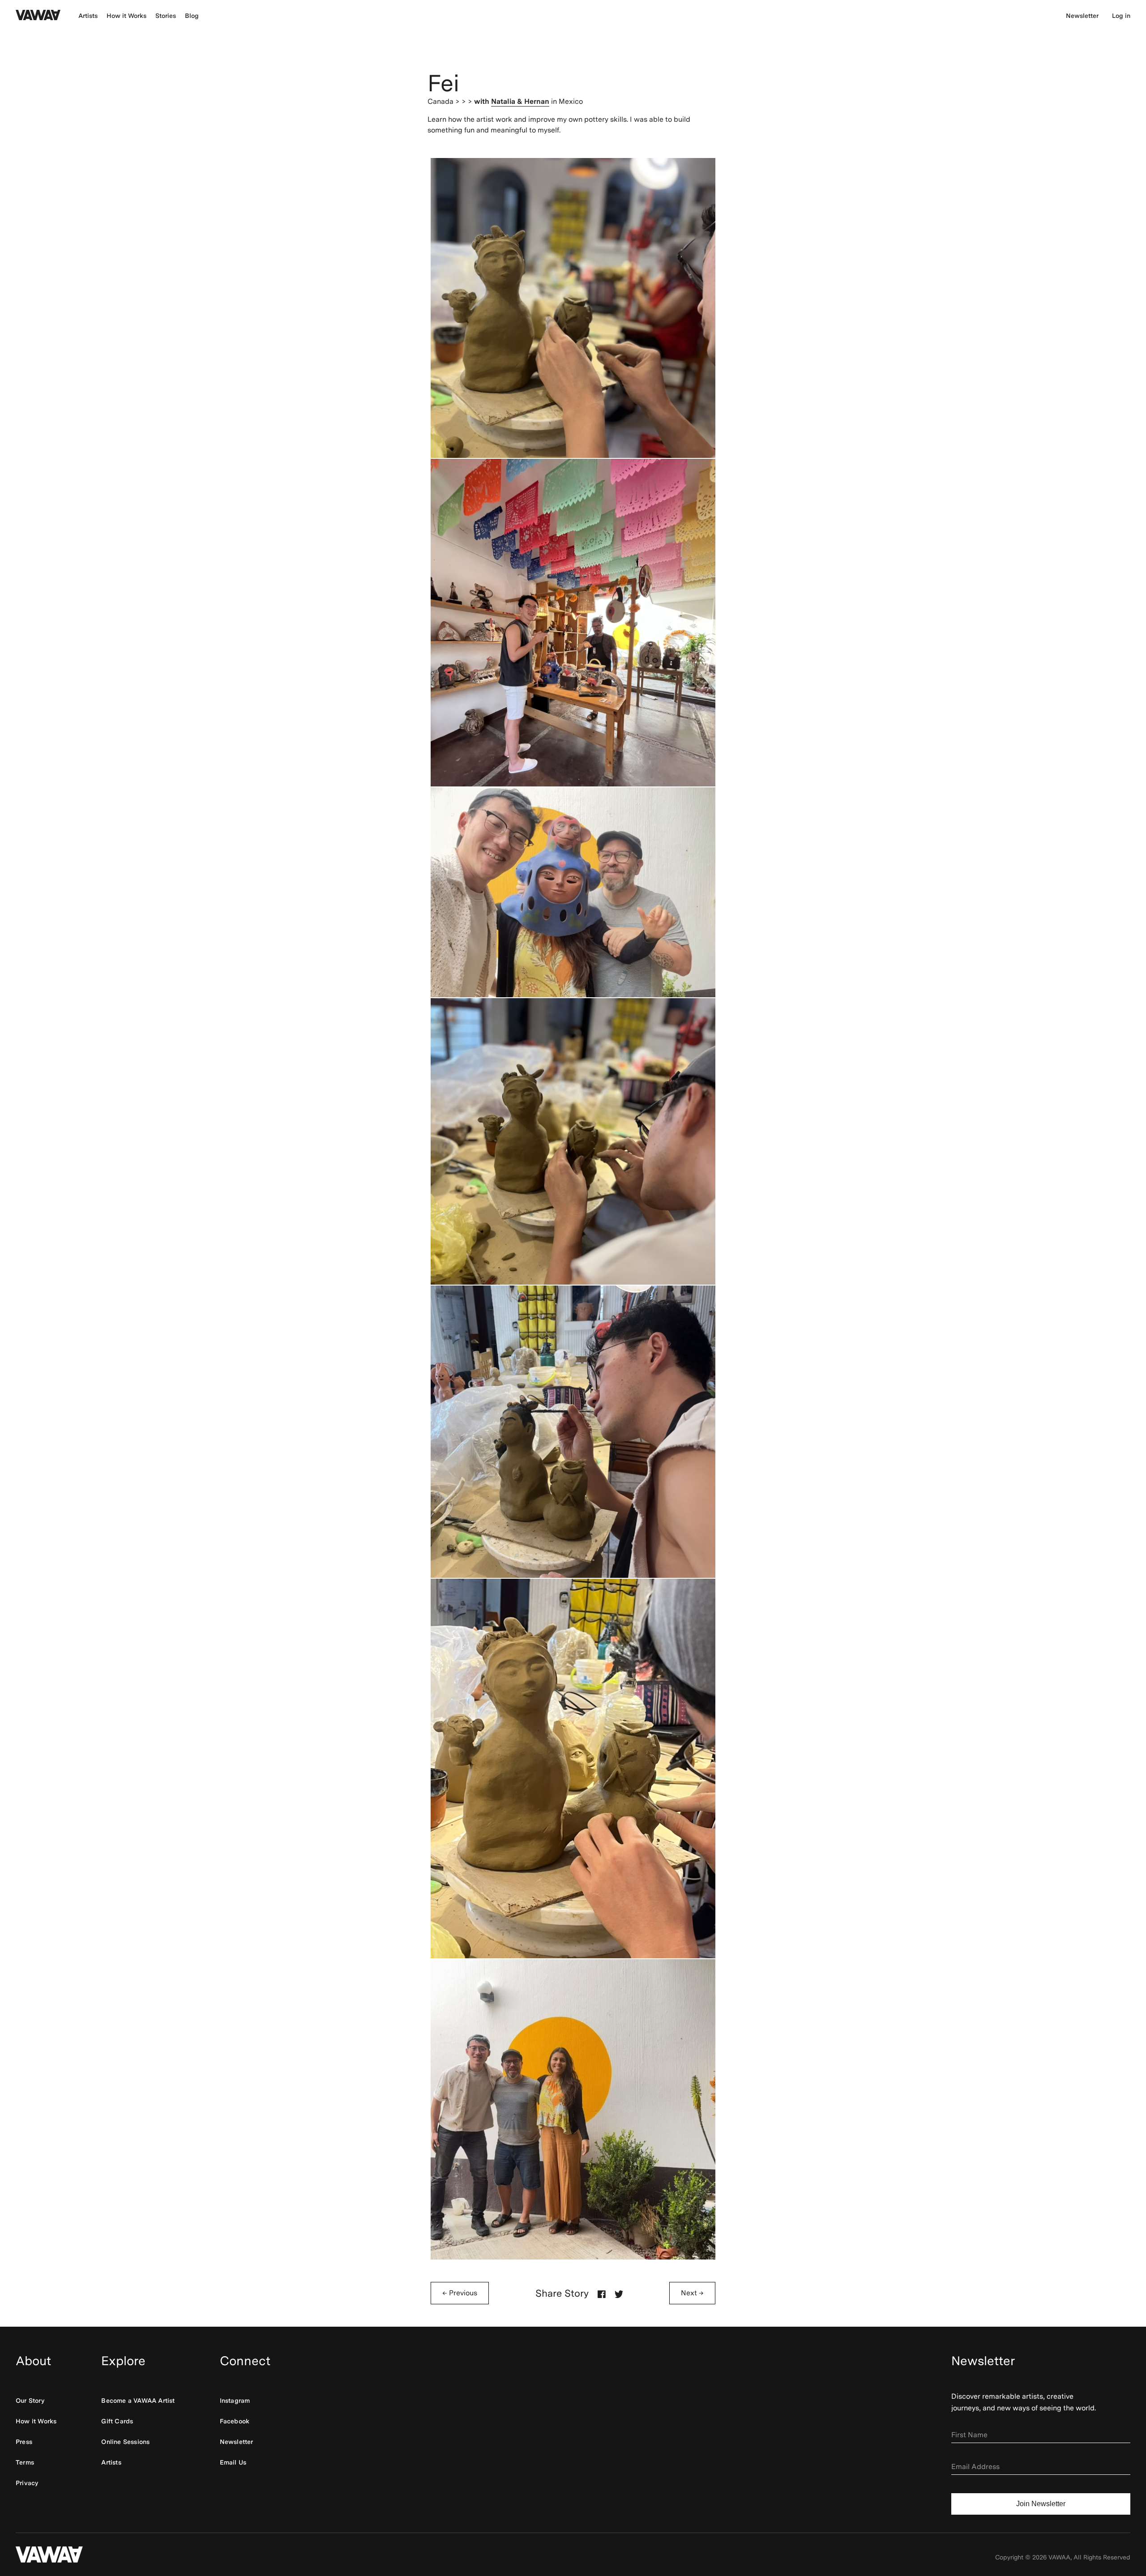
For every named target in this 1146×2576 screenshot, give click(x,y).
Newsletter (1082, 16)
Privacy (27, 2483)
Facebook (235, 2421)
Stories (166, 16)
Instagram (235, 2401)
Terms (25, 2462)
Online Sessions (125, 2442)
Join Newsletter (1041, 2504)
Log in (1121, 16)
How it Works (126, 16)
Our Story (30, 2401)
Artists (88, 16)
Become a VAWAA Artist (138, 2401)
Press (24, 2442)
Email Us (233, 2462)
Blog (192, 16)
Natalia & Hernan (520, 101)
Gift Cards (117, 2421)
